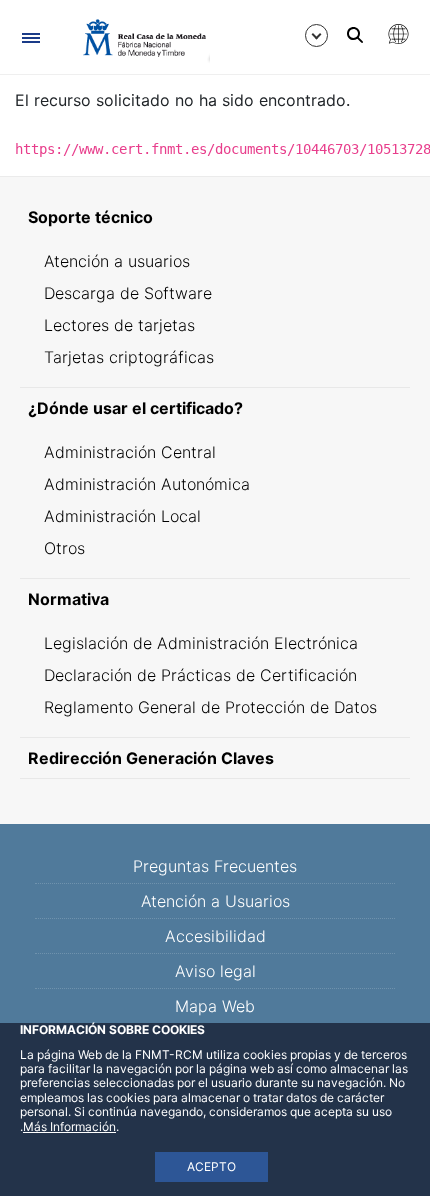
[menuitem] (215, 217)
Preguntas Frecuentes (215, 866)
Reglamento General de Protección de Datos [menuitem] (210, 707)
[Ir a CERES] (135, 38)
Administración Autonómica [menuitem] (147, 484)
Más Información (69, 1126)
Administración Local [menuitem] (122, 516)
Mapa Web (215, 1006)
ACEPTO (211, 1166)
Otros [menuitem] (64, 548)
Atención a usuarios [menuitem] (117, 261)
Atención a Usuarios (215, 901)
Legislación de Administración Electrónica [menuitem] (201, 643)
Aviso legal (215, 971)
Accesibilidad (215, 936)
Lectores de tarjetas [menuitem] (119, 325)
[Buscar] (355, 35)
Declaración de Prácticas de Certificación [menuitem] (200, 675)
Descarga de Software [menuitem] (128, 293)
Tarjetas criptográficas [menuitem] (129, 357)
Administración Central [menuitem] (130, 452)
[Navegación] (30, 37)
